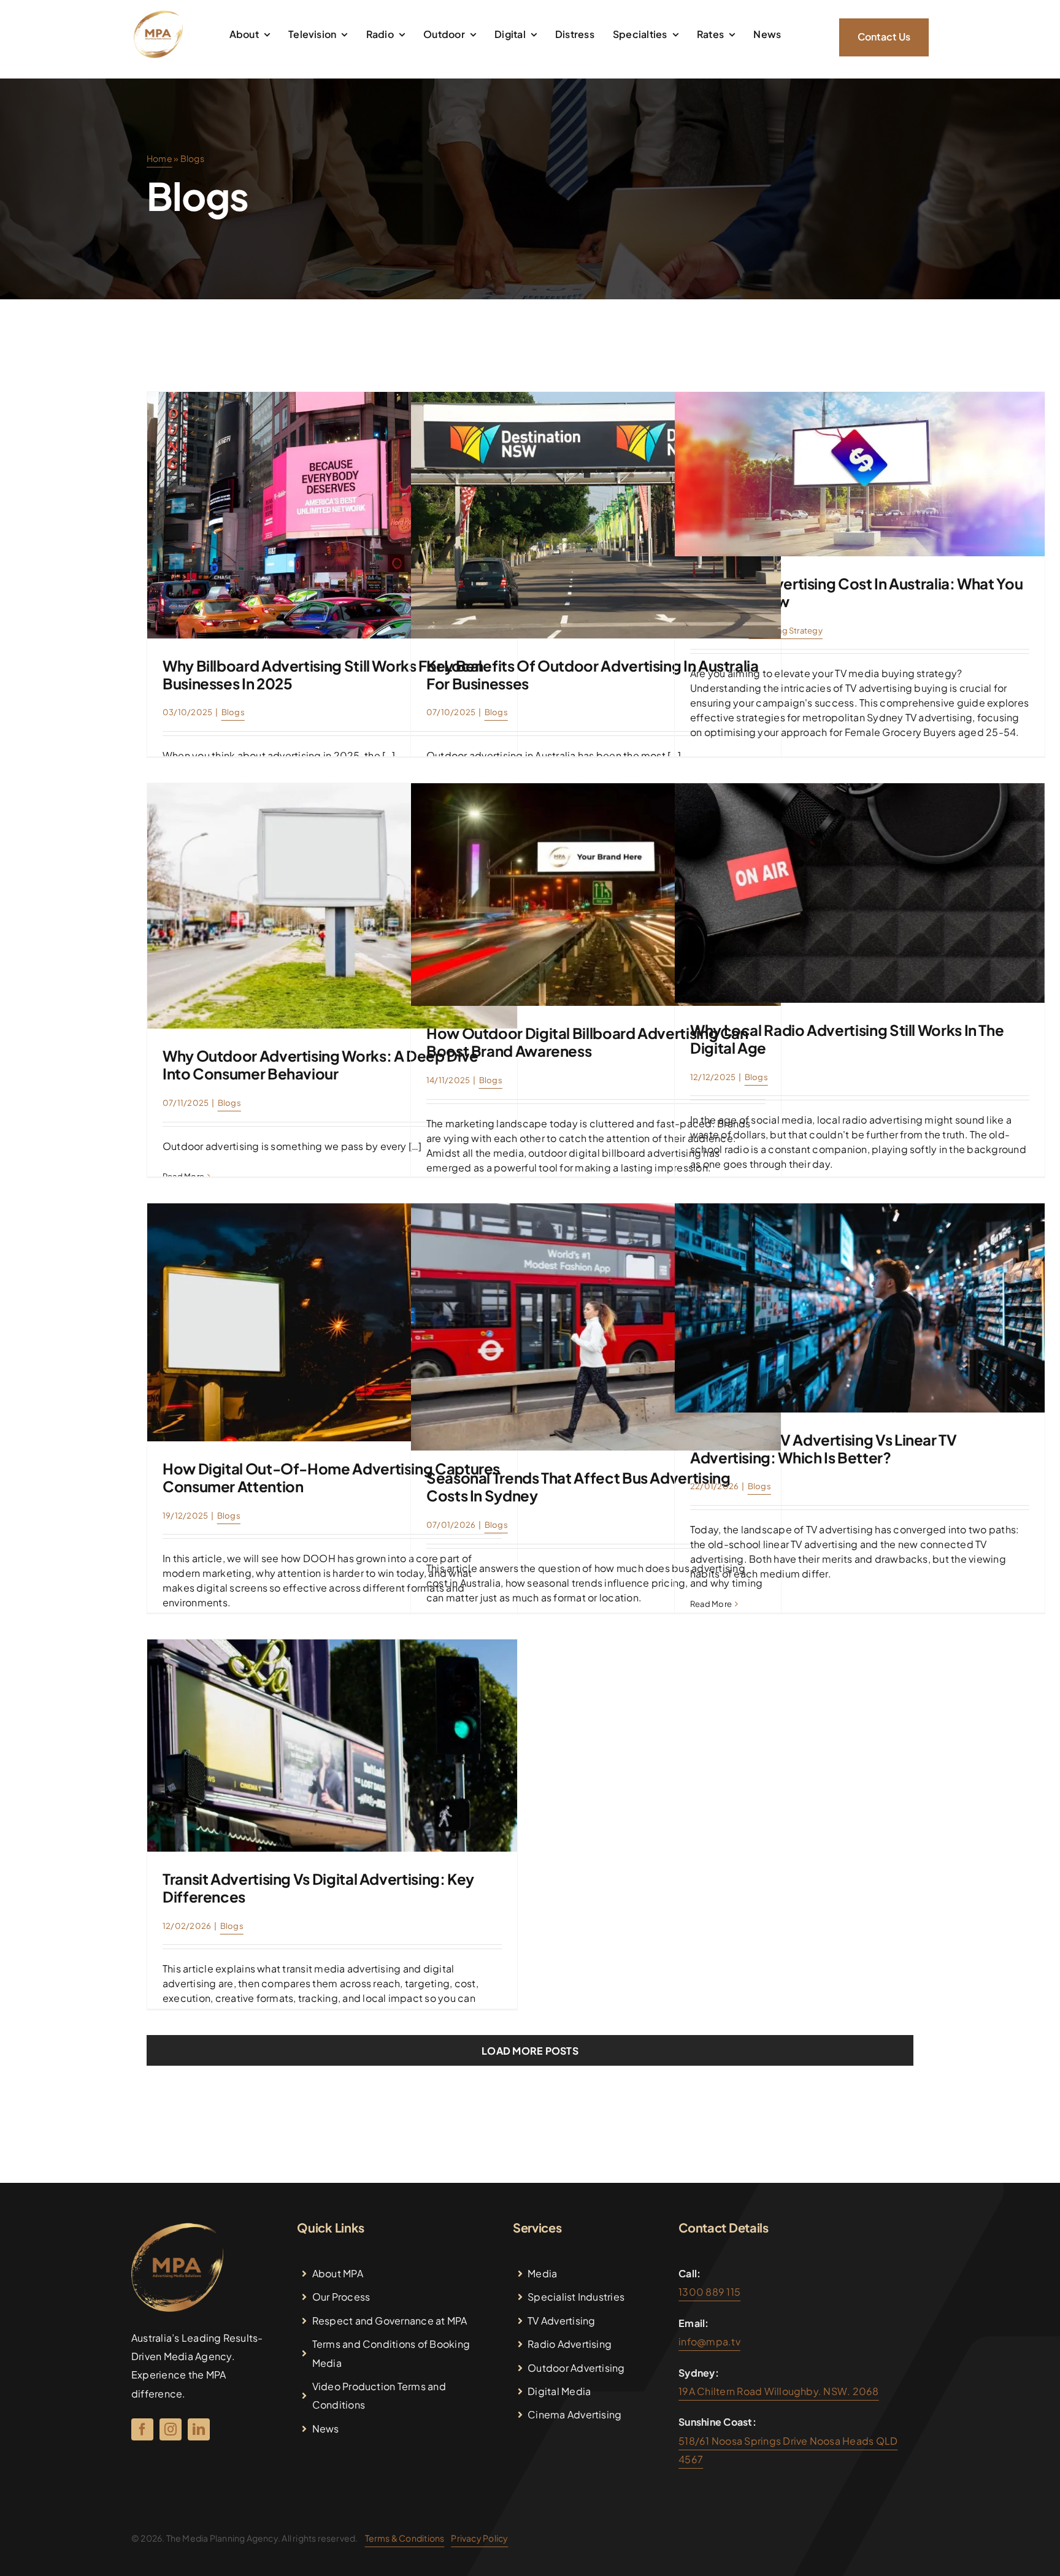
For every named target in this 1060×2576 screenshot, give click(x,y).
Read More (183, 1176)
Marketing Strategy (786, 631)
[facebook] (142, 2429)
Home (159, 158)
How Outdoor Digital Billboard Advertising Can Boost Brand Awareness (587, 1042)
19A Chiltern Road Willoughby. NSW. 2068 (778, 2391)
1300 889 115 (709, 2292)
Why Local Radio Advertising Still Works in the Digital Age (847, 1039)
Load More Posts (530, 2051)
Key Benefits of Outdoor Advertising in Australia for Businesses (593, 674)
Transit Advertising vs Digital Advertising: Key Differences (318, 1888)
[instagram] (171, 2429)
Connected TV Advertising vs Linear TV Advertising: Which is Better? (824, 1448)
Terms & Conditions (405, 2538)
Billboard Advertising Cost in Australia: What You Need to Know (856, 592)
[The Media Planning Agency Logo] (158, 14)
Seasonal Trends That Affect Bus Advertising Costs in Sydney (578, 1486)
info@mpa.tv (709, 2341)
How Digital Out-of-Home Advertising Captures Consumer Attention (331, 1477)
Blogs (233, 712)
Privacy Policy (479, 2538)
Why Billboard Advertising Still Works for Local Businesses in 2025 (322, 674)
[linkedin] (199, 2429)
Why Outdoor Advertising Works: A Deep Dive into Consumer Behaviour (321, 1064)
